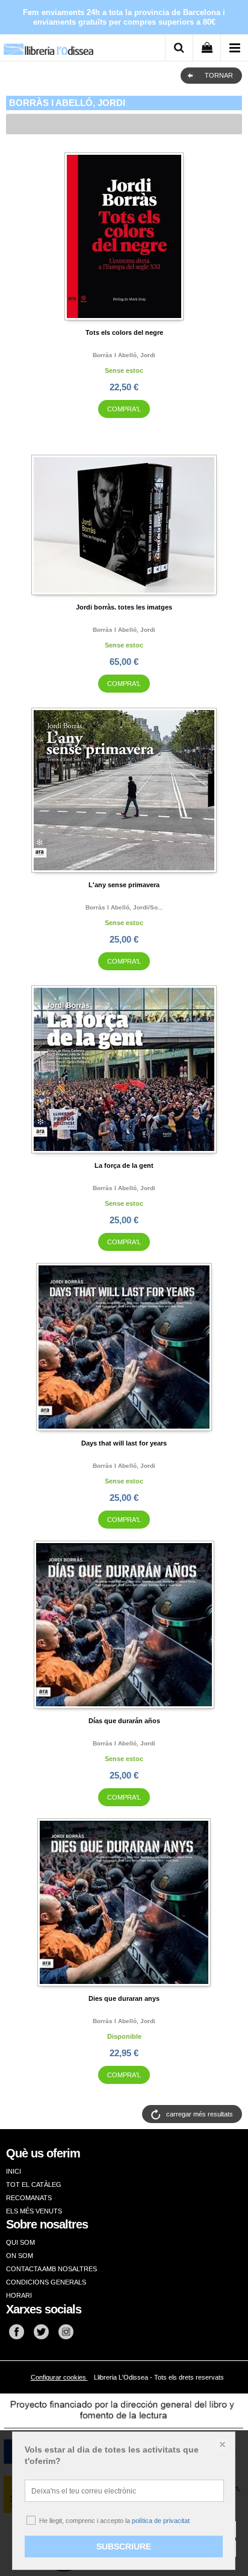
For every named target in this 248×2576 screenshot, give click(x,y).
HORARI (19, 2295)
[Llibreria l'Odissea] (48, 45)
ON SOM (20, 2256)
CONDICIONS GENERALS (46, 2282)
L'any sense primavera (124, 885)
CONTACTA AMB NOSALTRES (51, 2269)
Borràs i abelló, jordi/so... (124, 907)
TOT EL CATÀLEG (34, 2185)
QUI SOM (20, 2242)
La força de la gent (124, 1165)
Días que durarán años (124, 1721)
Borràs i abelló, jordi (124, 355)
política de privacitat (161, 2521)
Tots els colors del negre (124, 332)
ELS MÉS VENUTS (34, 2211)
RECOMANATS (29, 2198)
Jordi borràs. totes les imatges (124, 607)
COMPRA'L (124, 409)
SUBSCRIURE (124, 2546)
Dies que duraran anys (124, 1998)
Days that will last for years (124, 1443)
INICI (14, 2171)
